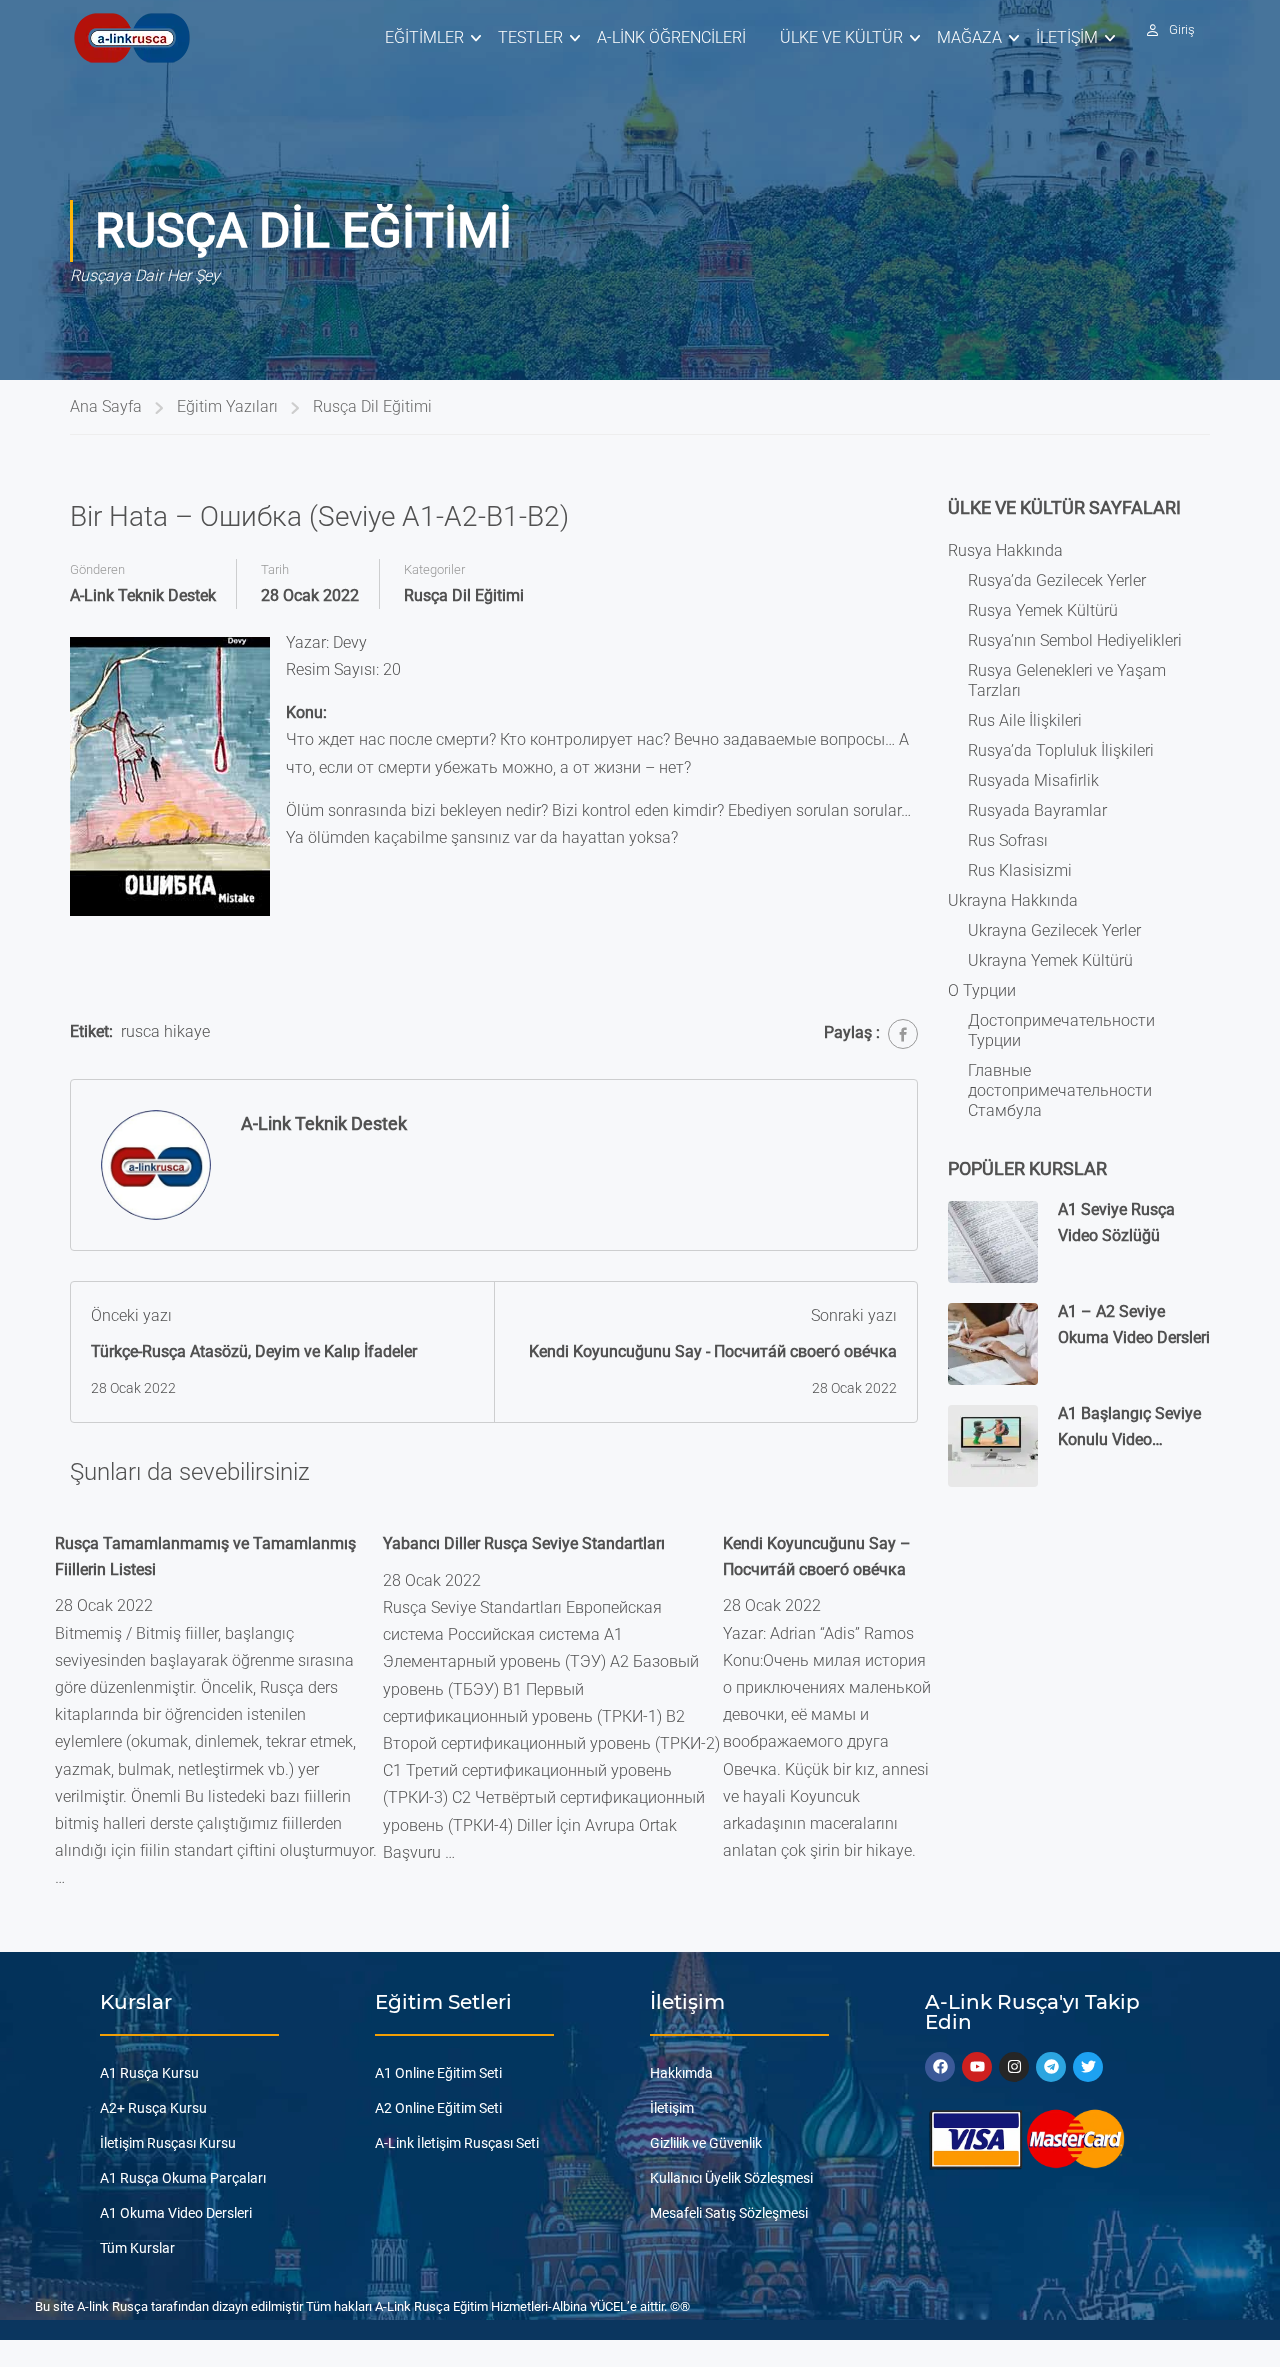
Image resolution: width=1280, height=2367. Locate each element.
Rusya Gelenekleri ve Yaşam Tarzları (1067, 680)
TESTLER (530, 37)
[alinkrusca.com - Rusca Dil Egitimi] (131, 37)
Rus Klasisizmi (1020, 870)
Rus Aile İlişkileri (1025, 720)
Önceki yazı (131, 1315)
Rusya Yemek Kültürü (1043, 610)
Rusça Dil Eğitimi (372, 406)
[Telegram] (1051, 2067)
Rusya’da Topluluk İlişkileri (1061, 750)
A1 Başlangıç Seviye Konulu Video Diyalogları (1129, 1439)
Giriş (1182, 29)
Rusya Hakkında (1005, 550)
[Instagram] (1014, 2067)
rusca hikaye (165, 1031)
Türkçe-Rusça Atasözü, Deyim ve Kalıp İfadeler (254, 1351)
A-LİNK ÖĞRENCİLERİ (671, 37)
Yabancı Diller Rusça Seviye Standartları (524, 1543)
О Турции (982, 990)
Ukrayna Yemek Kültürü (1050, 960)
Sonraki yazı (854, 1315)
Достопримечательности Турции (1061, 1030)
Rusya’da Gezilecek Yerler (1057, 580)
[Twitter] (1088, 2067)
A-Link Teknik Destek (143, 595)
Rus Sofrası (1008, 840)
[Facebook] (903, 1034)
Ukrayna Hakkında (1013, 900)
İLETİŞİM (1067, 37)
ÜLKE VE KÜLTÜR (841, 37)
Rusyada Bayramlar (1037, 810)
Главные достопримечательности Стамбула (1060, 1090)
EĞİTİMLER (424, 37)
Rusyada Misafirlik (1033, 780)
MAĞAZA (969, 37)
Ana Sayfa (106, 406)
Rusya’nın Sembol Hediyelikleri (1075, 640)
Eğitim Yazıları (227, 406)
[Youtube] (977, 2067)
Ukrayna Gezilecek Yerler (1054, 930)
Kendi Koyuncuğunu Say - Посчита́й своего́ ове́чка (713, 1351)
